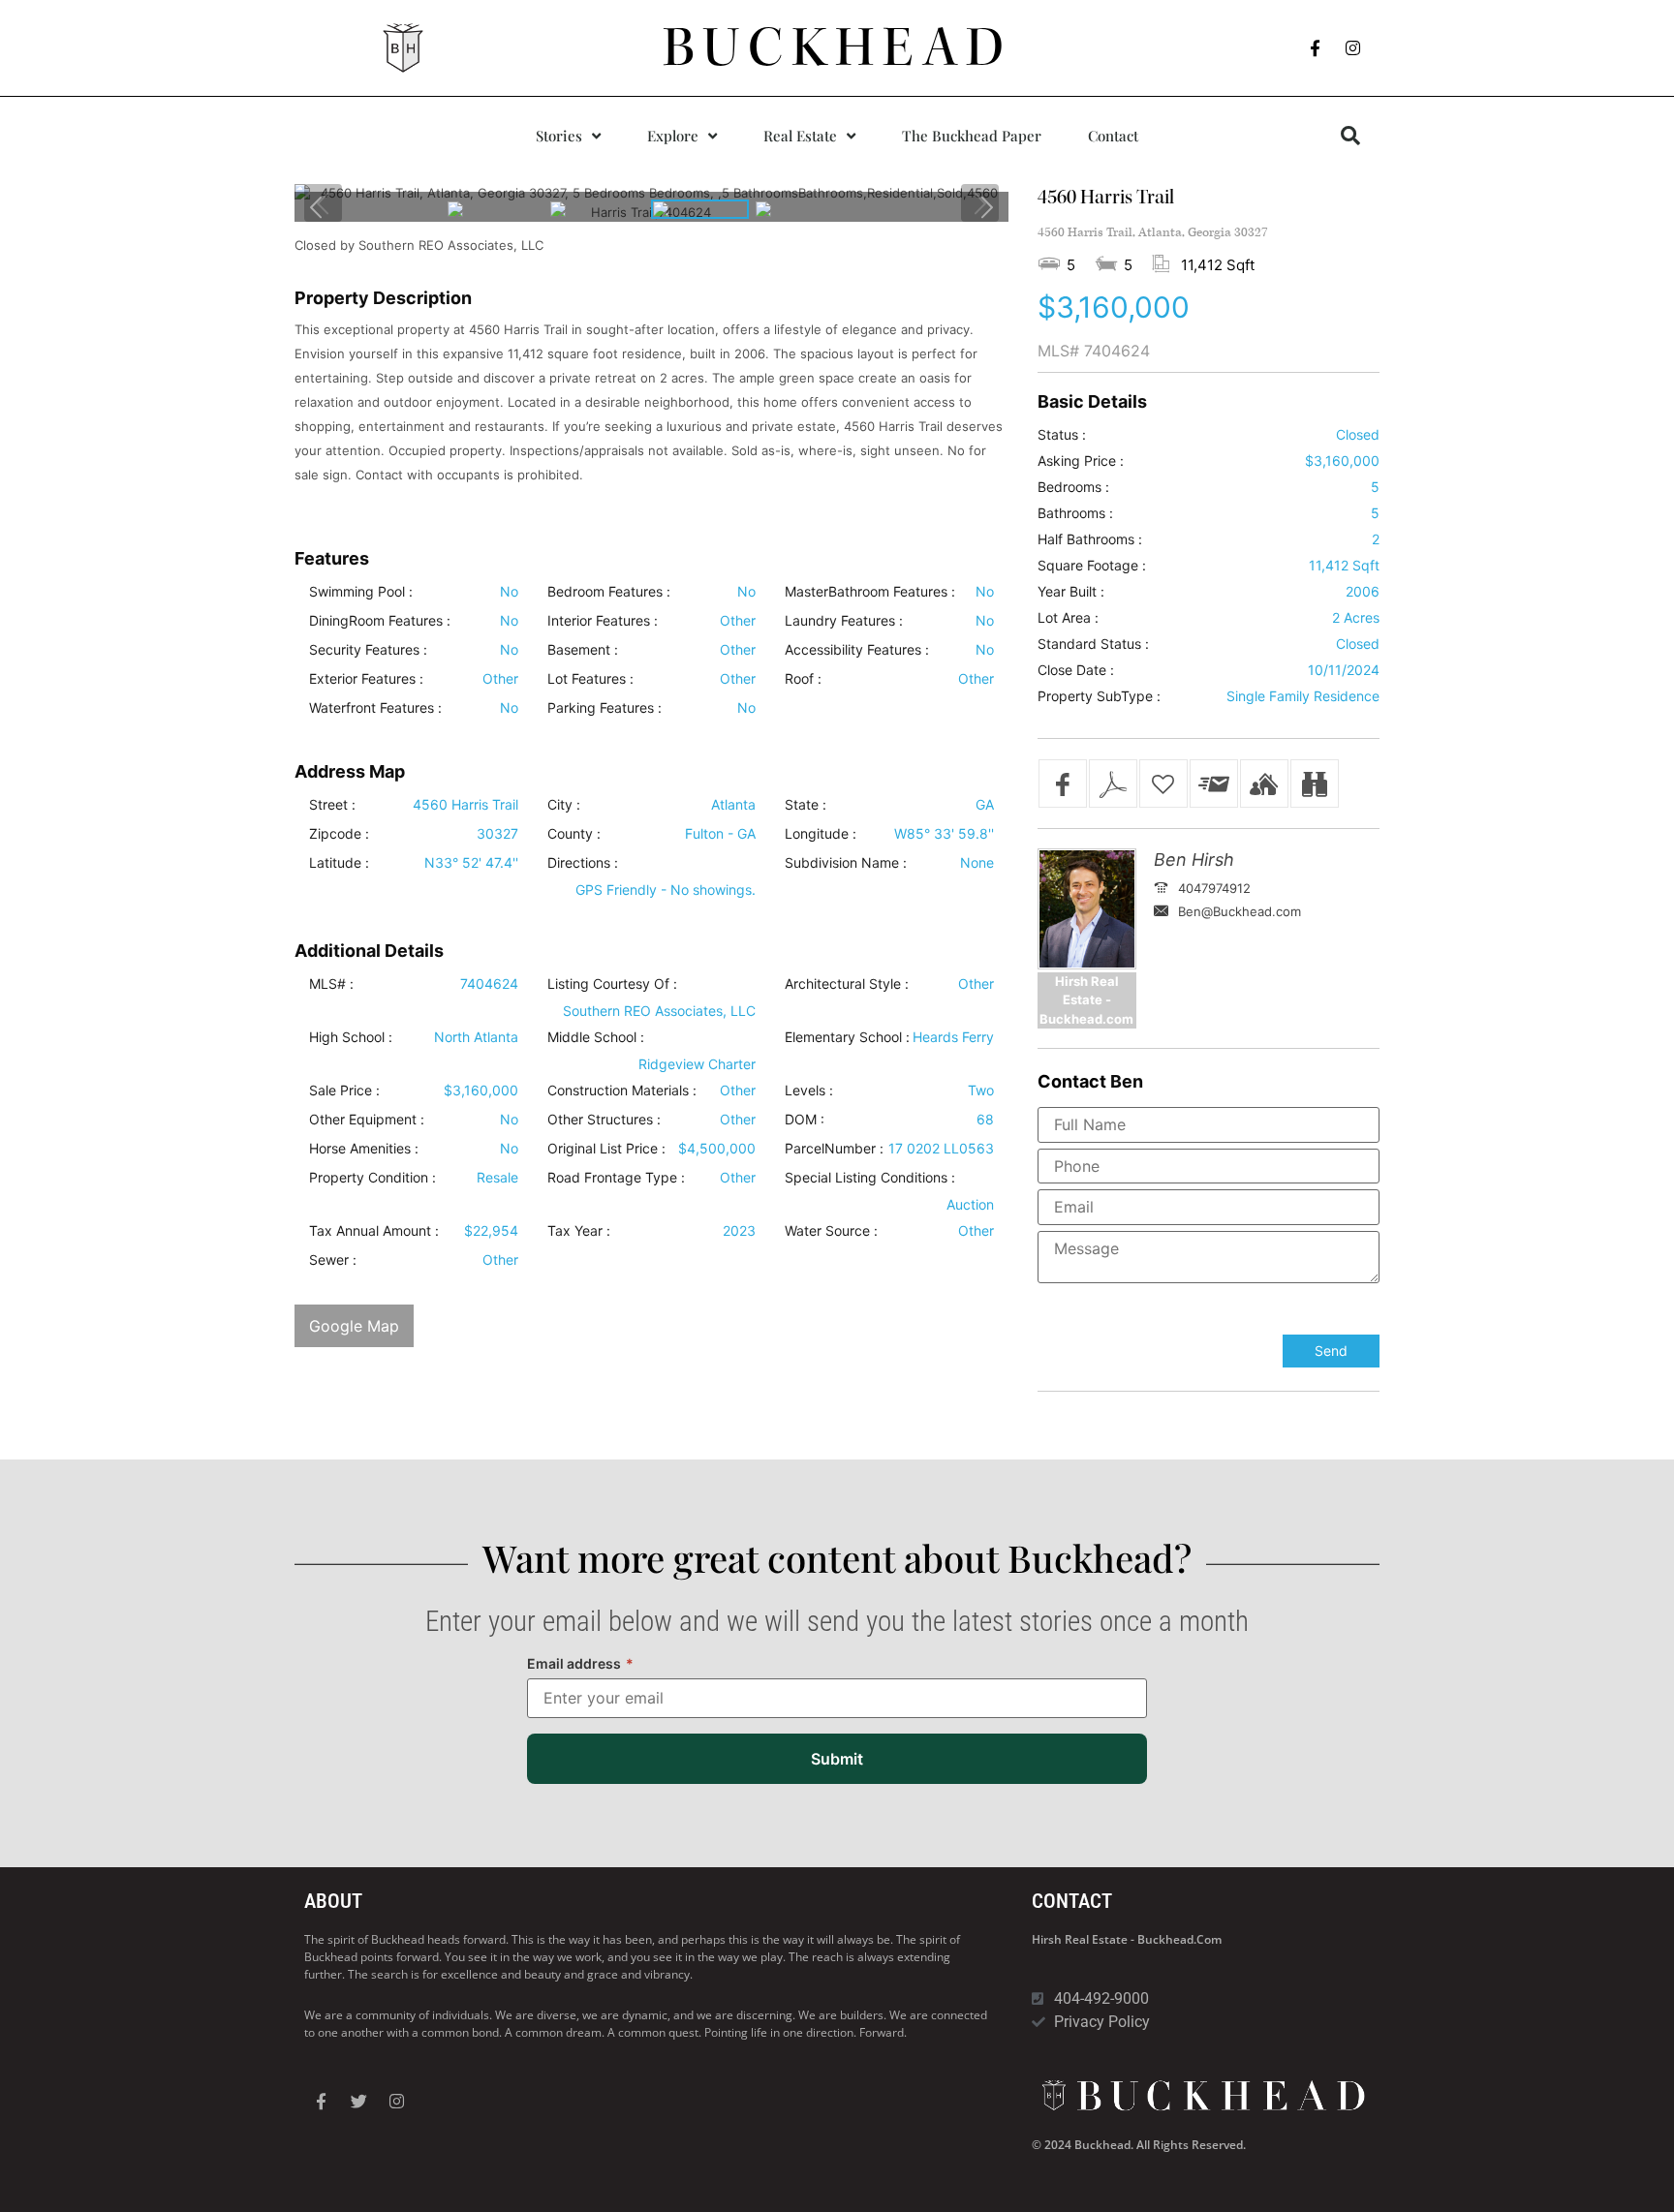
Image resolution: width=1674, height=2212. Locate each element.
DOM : (805, 1120)
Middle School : (596, 1037)
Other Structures (600, 1120)
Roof (799, 679)
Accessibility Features (853, 650)
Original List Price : (606, 1149)
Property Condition (369, 1178)
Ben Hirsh (1194, 860)
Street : (332, 805)
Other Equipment (363, 1120)
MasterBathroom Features (866, 592)
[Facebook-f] (1316, 48)
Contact (1113, 136)
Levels (805, 1091)
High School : (351, 1037)
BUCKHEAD (837, 47)
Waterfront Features (372, 708)
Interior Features (599, 621)
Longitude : (821, 834)
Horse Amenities (360, 1149)
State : (806, 805)
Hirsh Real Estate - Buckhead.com (1127, 1939)
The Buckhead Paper (972, 136)
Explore (673, 136)
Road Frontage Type (612, 1178)
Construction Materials (618, 1091)
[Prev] (317, 207)
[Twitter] (358, 2102)
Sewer (329, 1260)
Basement (579, 650)
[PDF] (1113, 783)
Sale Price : (344, 1091)
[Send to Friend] (1214, 783)
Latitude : (339, 863)
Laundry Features (840, 621)
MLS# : (331, 984)
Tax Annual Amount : (374, 1231)
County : (574, 834)
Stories (559, 136)
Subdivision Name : (846, 863)
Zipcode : (339, 834)
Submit (837, 1759)
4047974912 (1214, 888)
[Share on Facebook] (1063, 783)
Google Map (354, 1326)
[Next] (986, 207)
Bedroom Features (605, 592)
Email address (580, 1663)
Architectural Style (843, 984)
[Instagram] (1353, 48)
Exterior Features (362, 679)
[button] (1350, 136)
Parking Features (601, 708)
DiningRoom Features (376, 621)
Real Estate (800, 136)
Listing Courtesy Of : (612, 984)
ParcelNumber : (834, 1149)
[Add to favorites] (1163, 783)
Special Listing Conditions (866, 1178)
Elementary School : (847, 1037)
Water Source (827, 1231)
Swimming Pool (357, 592)
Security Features (364, 650)
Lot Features (587, 679)
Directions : (583, 863)
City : (564, 805)
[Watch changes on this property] (1315, 783)
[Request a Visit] (1264, 783)
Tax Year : (579, 1231)
